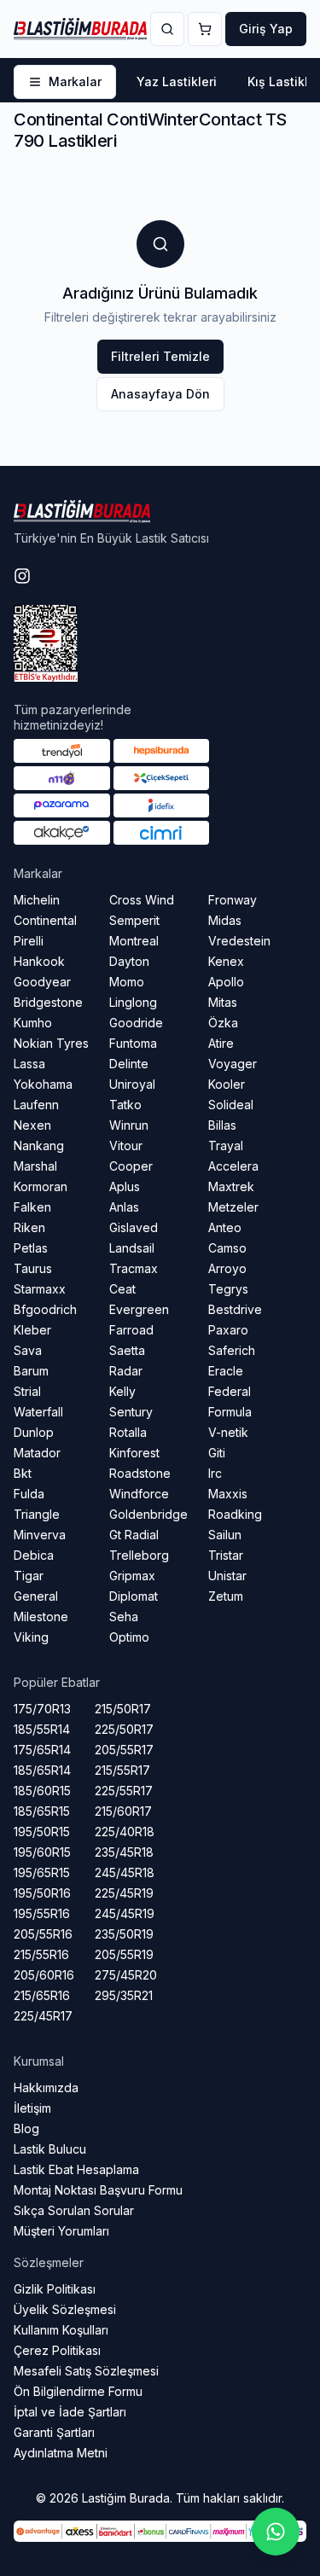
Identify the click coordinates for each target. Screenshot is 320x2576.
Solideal (231, 1105)
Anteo (225, 1227)
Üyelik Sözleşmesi (65, 2309)
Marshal (35, 1166)
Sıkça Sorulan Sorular (74, 2210)
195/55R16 (42, 1913)
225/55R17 (124, 1791)
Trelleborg (139, 1555)
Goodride (136, 1023)
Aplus (125, 1186)
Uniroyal (132, 1084)
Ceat (122, 1289)
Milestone (41, 1617)
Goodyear (42, 982)
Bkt (23, 1473)
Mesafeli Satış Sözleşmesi (86, 2371)
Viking (31, 1637)
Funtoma (133, 1043)
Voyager (233, 1064)
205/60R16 (44, 1975)
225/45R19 (124, 1893)
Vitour (126, 1146)
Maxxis (228, 1494)
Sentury (131, 1412)
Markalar (75, 81)
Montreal (134, 941)
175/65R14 (42, 1750)
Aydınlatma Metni (61, 2453)
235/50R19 (124, 1934)
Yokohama (43, 1084)
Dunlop (34, 1432)
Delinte (129, 1064)
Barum (31, 1371)
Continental (45, 920)
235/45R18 (124, 1852)
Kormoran (41, 1186)
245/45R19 (125, 1913)
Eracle (226, 1371)
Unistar (227, 1576)
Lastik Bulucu (50, 2149)
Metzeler (233, 1207)
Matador (37, 1453)
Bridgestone (48, 1002)
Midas (225, 920)
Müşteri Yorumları (61, 2231)
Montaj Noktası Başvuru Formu (98, 2190)
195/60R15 (42, 1852)
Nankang (39, 1146)
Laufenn (36, 1105)
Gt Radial (134, 1535)
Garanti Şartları (54, 2432)
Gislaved (134, 1227)
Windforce (139, 1494)
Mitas (223, 1002)
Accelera (233, 1166)
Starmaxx (40, 1289)
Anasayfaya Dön (160, 394)
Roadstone (140, 1473)
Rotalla (128, 1432)
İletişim (32, 2108)
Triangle (37, 1514)
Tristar (226, 1555)
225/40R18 (125, 1832)
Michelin (37, 900)
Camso (227, 1248)
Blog (26, 2128)
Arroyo (227, 1268)
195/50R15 (42, 1832)
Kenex (226, 961)
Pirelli (29, 941)
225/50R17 (124, 1729)
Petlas (31, 1248)
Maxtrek (231, 1186)
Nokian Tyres (51, 1043)
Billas (222, 1125)
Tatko (125, 1105)
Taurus (33, 1268)
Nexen (32, 1125)
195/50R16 (42, 1893)
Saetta (127, 1350)
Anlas (124, 1207)
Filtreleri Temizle (160, 356)
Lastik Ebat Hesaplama (76, 2169)
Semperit (134, 920)
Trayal (226, 1146)
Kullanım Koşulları (61, 2330)
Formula (230, 1412)
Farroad (131, 1330)
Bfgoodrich (45, 1309)
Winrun (129, 1125)
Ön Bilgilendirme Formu (78, 2391)
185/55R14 (42, 1729)
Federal (230, 1391)
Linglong (133, 1002)
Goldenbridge (148, 1514)
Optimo (129, 1637)
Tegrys (228, 1289)
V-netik (228, 1432)
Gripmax (132, 1576)
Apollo (226, 982)
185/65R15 (42, 1811)
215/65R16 (42, 1995)
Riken (29, 1227)
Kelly (122, 1391)
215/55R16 (41, 1954)
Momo (127, 982)
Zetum (226, 1596)
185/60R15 (42, 1791)
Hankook (39, 961)
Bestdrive (235, 1309)
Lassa (29, 1064)
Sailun (225, 1535)
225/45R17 (43, 2016)
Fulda (29, 1494)
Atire (221, 1043)
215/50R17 (123, 1709)
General (36, 1596)
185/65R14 (42, 1770)
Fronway (233, 900)
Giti (217, 1453)
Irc (215, 1473)
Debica (34, 1555)
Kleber (32, 1330)
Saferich (232, 1350)
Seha (124, 1617)
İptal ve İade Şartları (70, 2412)
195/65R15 (42, 1872)
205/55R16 (43, 1934)
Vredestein (239, 941)
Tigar (29, 1576)
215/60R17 (123, 1811)
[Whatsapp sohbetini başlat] (276, 2532)
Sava (28, 1350)
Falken (32, 1207)
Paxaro (228, 1330)
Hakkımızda (46, 2088)
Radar (126, 1371)
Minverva (40, 1535)
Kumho (33, 1023)
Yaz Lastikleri (177, 81)
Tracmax (134, 1268)
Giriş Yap (266, 29)
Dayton (129, 961)
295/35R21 (124, 1995)
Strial (27, 1391)
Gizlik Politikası (55, 2289)
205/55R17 (124, 1750)
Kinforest (134, 1453)
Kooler (227, 1084)
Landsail (132, 1248)
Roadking (235, 1514)
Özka (223, 1023)
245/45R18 (125, 1872)
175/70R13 (42, 1709)
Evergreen (139, 1309)
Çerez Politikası (57, 2350)
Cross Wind (142, 900)
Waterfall (38, 1412)
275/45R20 (126, 1975)
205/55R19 (124, 1954)
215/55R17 (122, 1770)
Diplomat (134, 1596)
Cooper (131, 1166)
